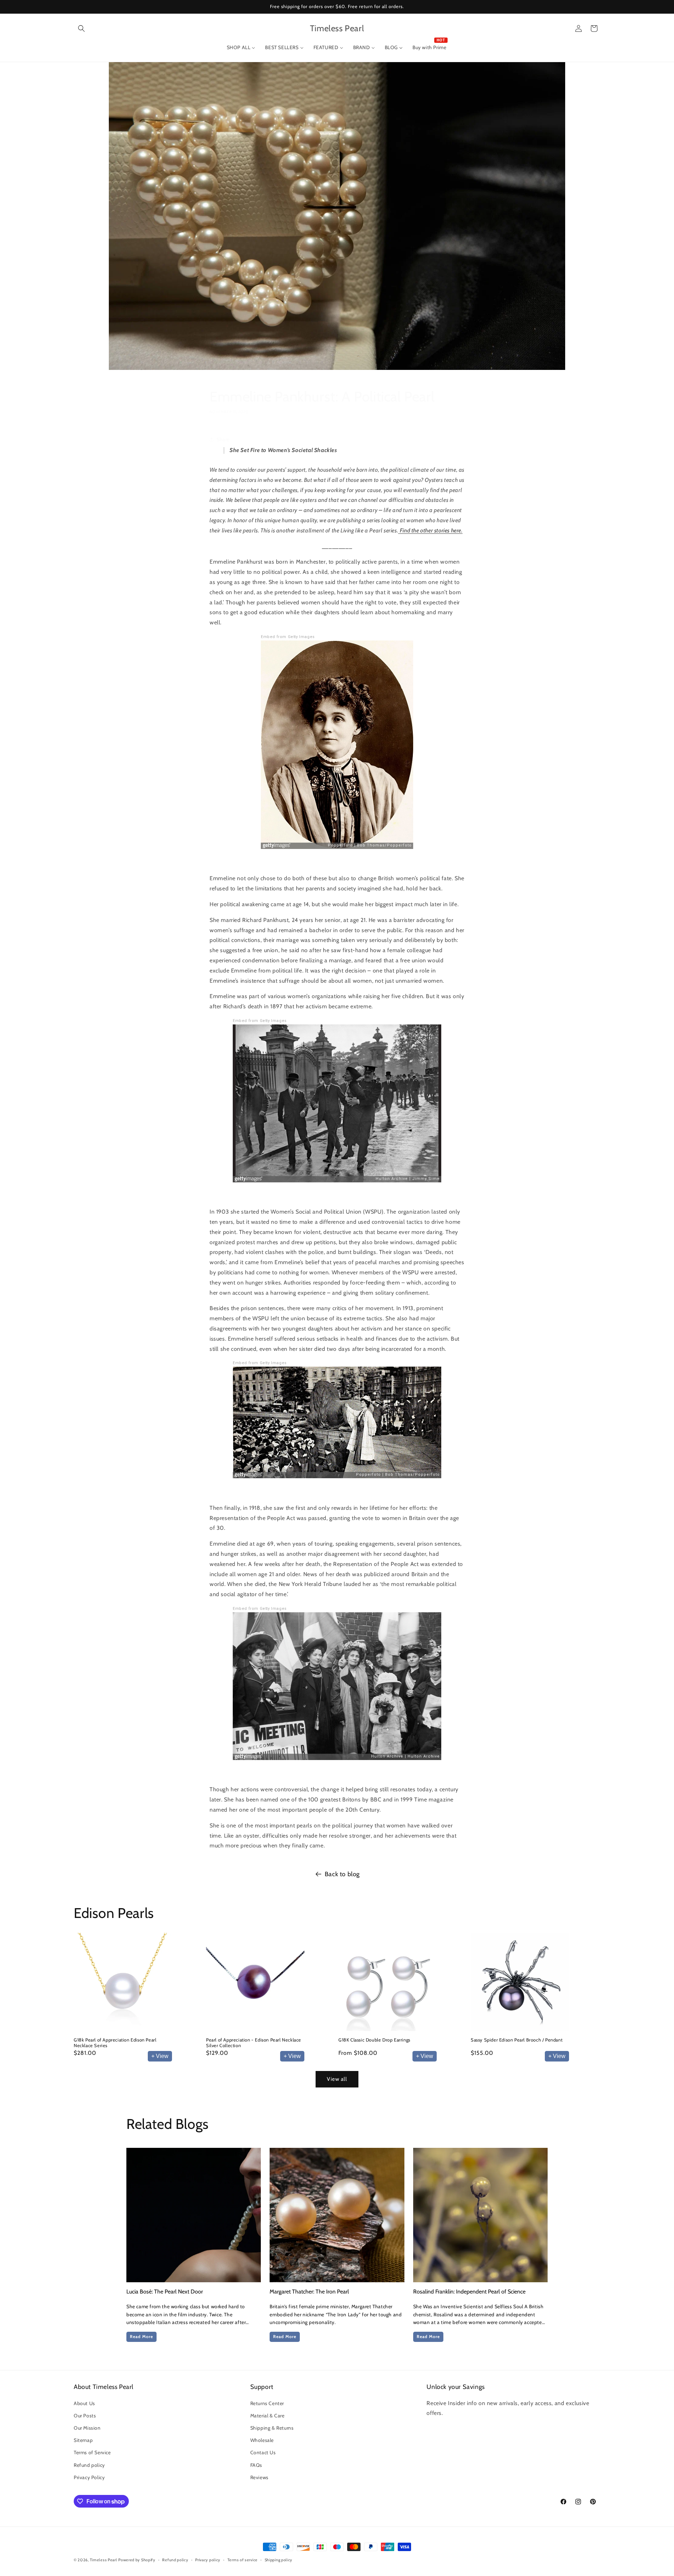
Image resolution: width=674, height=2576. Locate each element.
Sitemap (83, 2440)
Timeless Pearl (104, 2560)
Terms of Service (92, 2452)
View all (337, 2079)
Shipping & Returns (272, 2428)
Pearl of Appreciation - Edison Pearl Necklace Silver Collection (254, 2043)
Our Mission (87, 2428)
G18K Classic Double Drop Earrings (374, 2040)
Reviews (259, 2477)
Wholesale (262, 2440)
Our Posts (85, 2416)
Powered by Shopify (137, 2560)
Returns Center (267, 2403)
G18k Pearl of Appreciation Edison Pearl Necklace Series (115, 2043)
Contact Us (263, 2452)
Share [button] (223, 439)
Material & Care (267, 2416)
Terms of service (243, 2560)
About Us (84, 2403)
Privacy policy (208, 2560)
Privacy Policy (89, 2477)
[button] (81, 28)
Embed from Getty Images (288, 637)
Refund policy (89, 2465)
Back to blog (342, 1874)
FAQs (256, 2465)
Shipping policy (279, 2560)
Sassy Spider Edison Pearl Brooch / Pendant (517, 2040)
